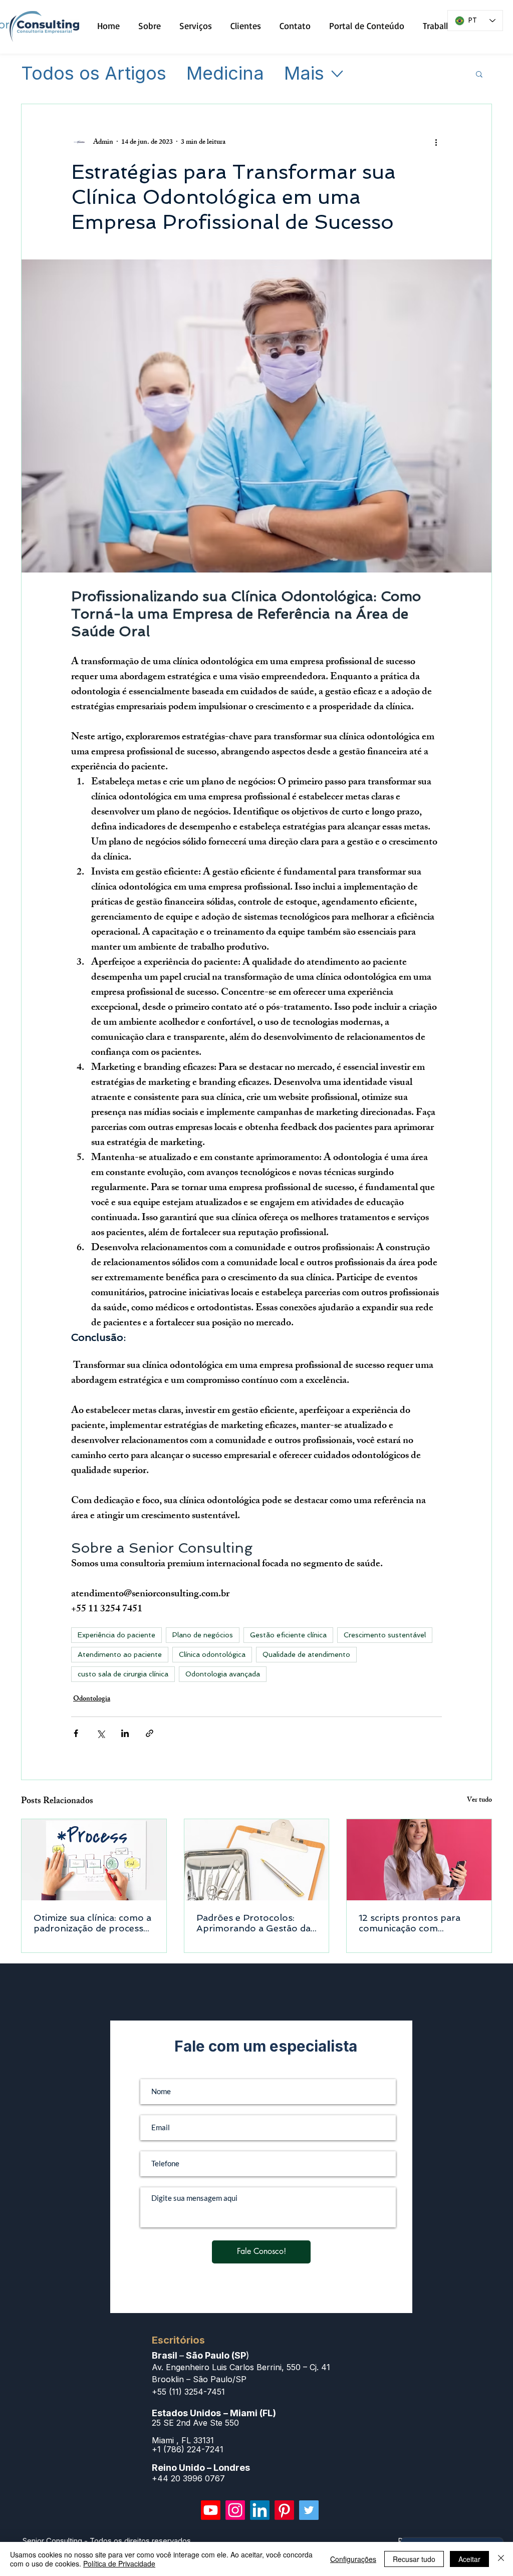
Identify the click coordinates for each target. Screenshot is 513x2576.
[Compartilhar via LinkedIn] (125, 1733)
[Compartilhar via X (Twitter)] (100, 1733)
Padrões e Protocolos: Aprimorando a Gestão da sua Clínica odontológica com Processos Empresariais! (253, 1923)
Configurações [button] (353, 2559)
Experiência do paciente (116, 1635)
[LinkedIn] (260, 2510)
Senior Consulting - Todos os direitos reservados (107, 2541)
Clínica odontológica (212, 1654)
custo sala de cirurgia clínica (123, 1674)
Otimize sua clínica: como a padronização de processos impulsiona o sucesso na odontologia (94, 1923)
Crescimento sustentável (385, 1635)
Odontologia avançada (223, 1674)
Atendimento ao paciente (120, 1654)
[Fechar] (501, 2559)
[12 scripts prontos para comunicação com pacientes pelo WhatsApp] (419, 1860)
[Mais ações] (436, 142)
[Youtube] (211, 2510)
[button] (479, 74)
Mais (304, 74)
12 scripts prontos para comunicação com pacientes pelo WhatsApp (415, 1923)
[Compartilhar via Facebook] (76, 1733)
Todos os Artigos (94, 74)
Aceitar (469, 2559)
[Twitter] (309, 2510)
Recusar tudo (414, 2559)
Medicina (225, 74)
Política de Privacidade (119, 2563)
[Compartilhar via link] (150, 1733)
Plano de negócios (203, 1635)
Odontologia (92, 1699)
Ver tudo (479, 1801)
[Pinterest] (284, 2510)
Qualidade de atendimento (306, 1654)
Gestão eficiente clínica (288, 1635)
